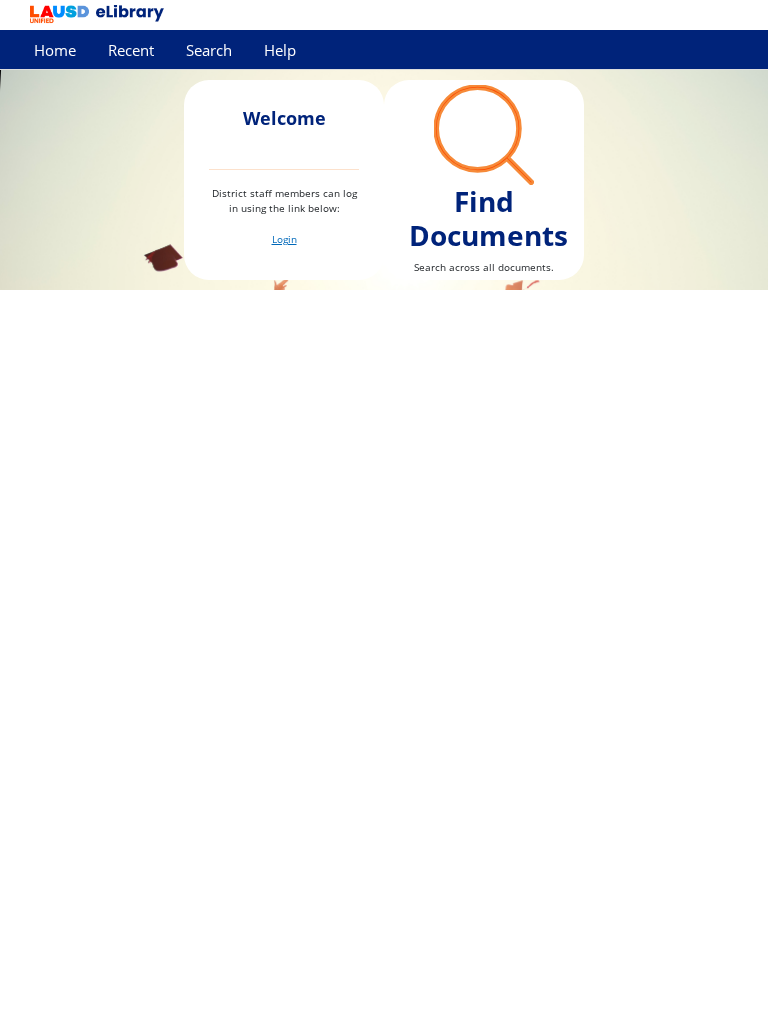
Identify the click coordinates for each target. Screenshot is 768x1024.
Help (280, 50)
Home (55, 50)
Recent (131, 50)
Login (284, 239)
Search (209, 50)
